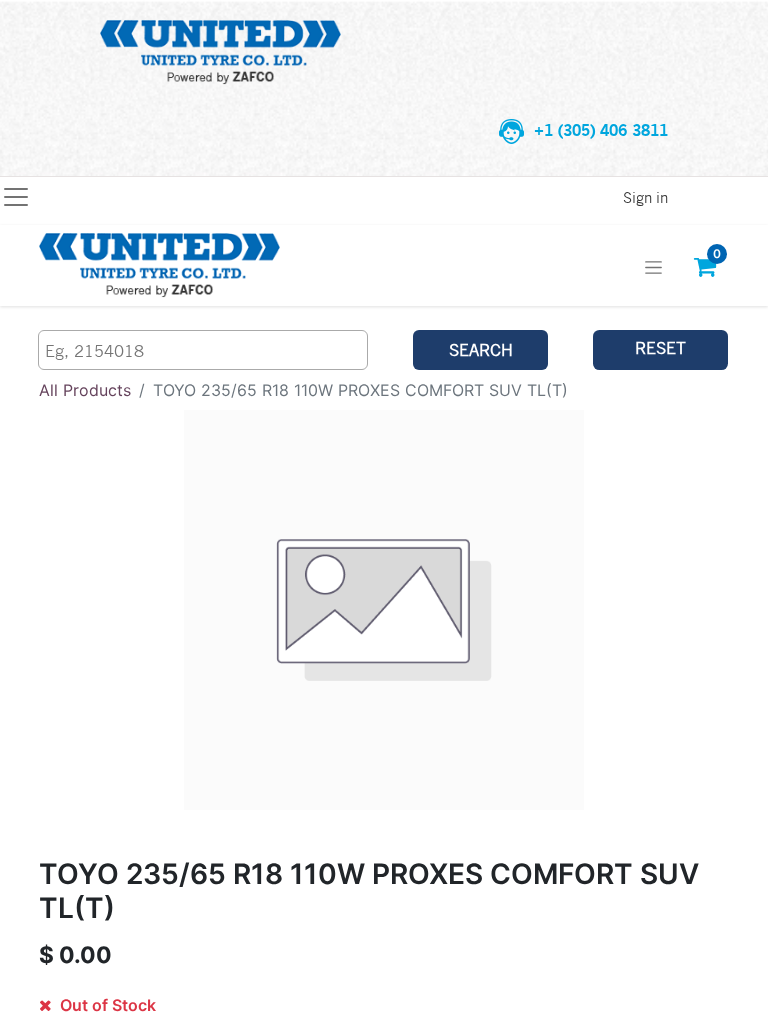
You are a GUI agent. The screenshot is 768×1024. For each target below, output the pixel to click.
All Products (85, 390)
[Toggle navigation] (653, 265)
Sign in (645, 197)
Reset (660, 347)
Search (481, 349)
